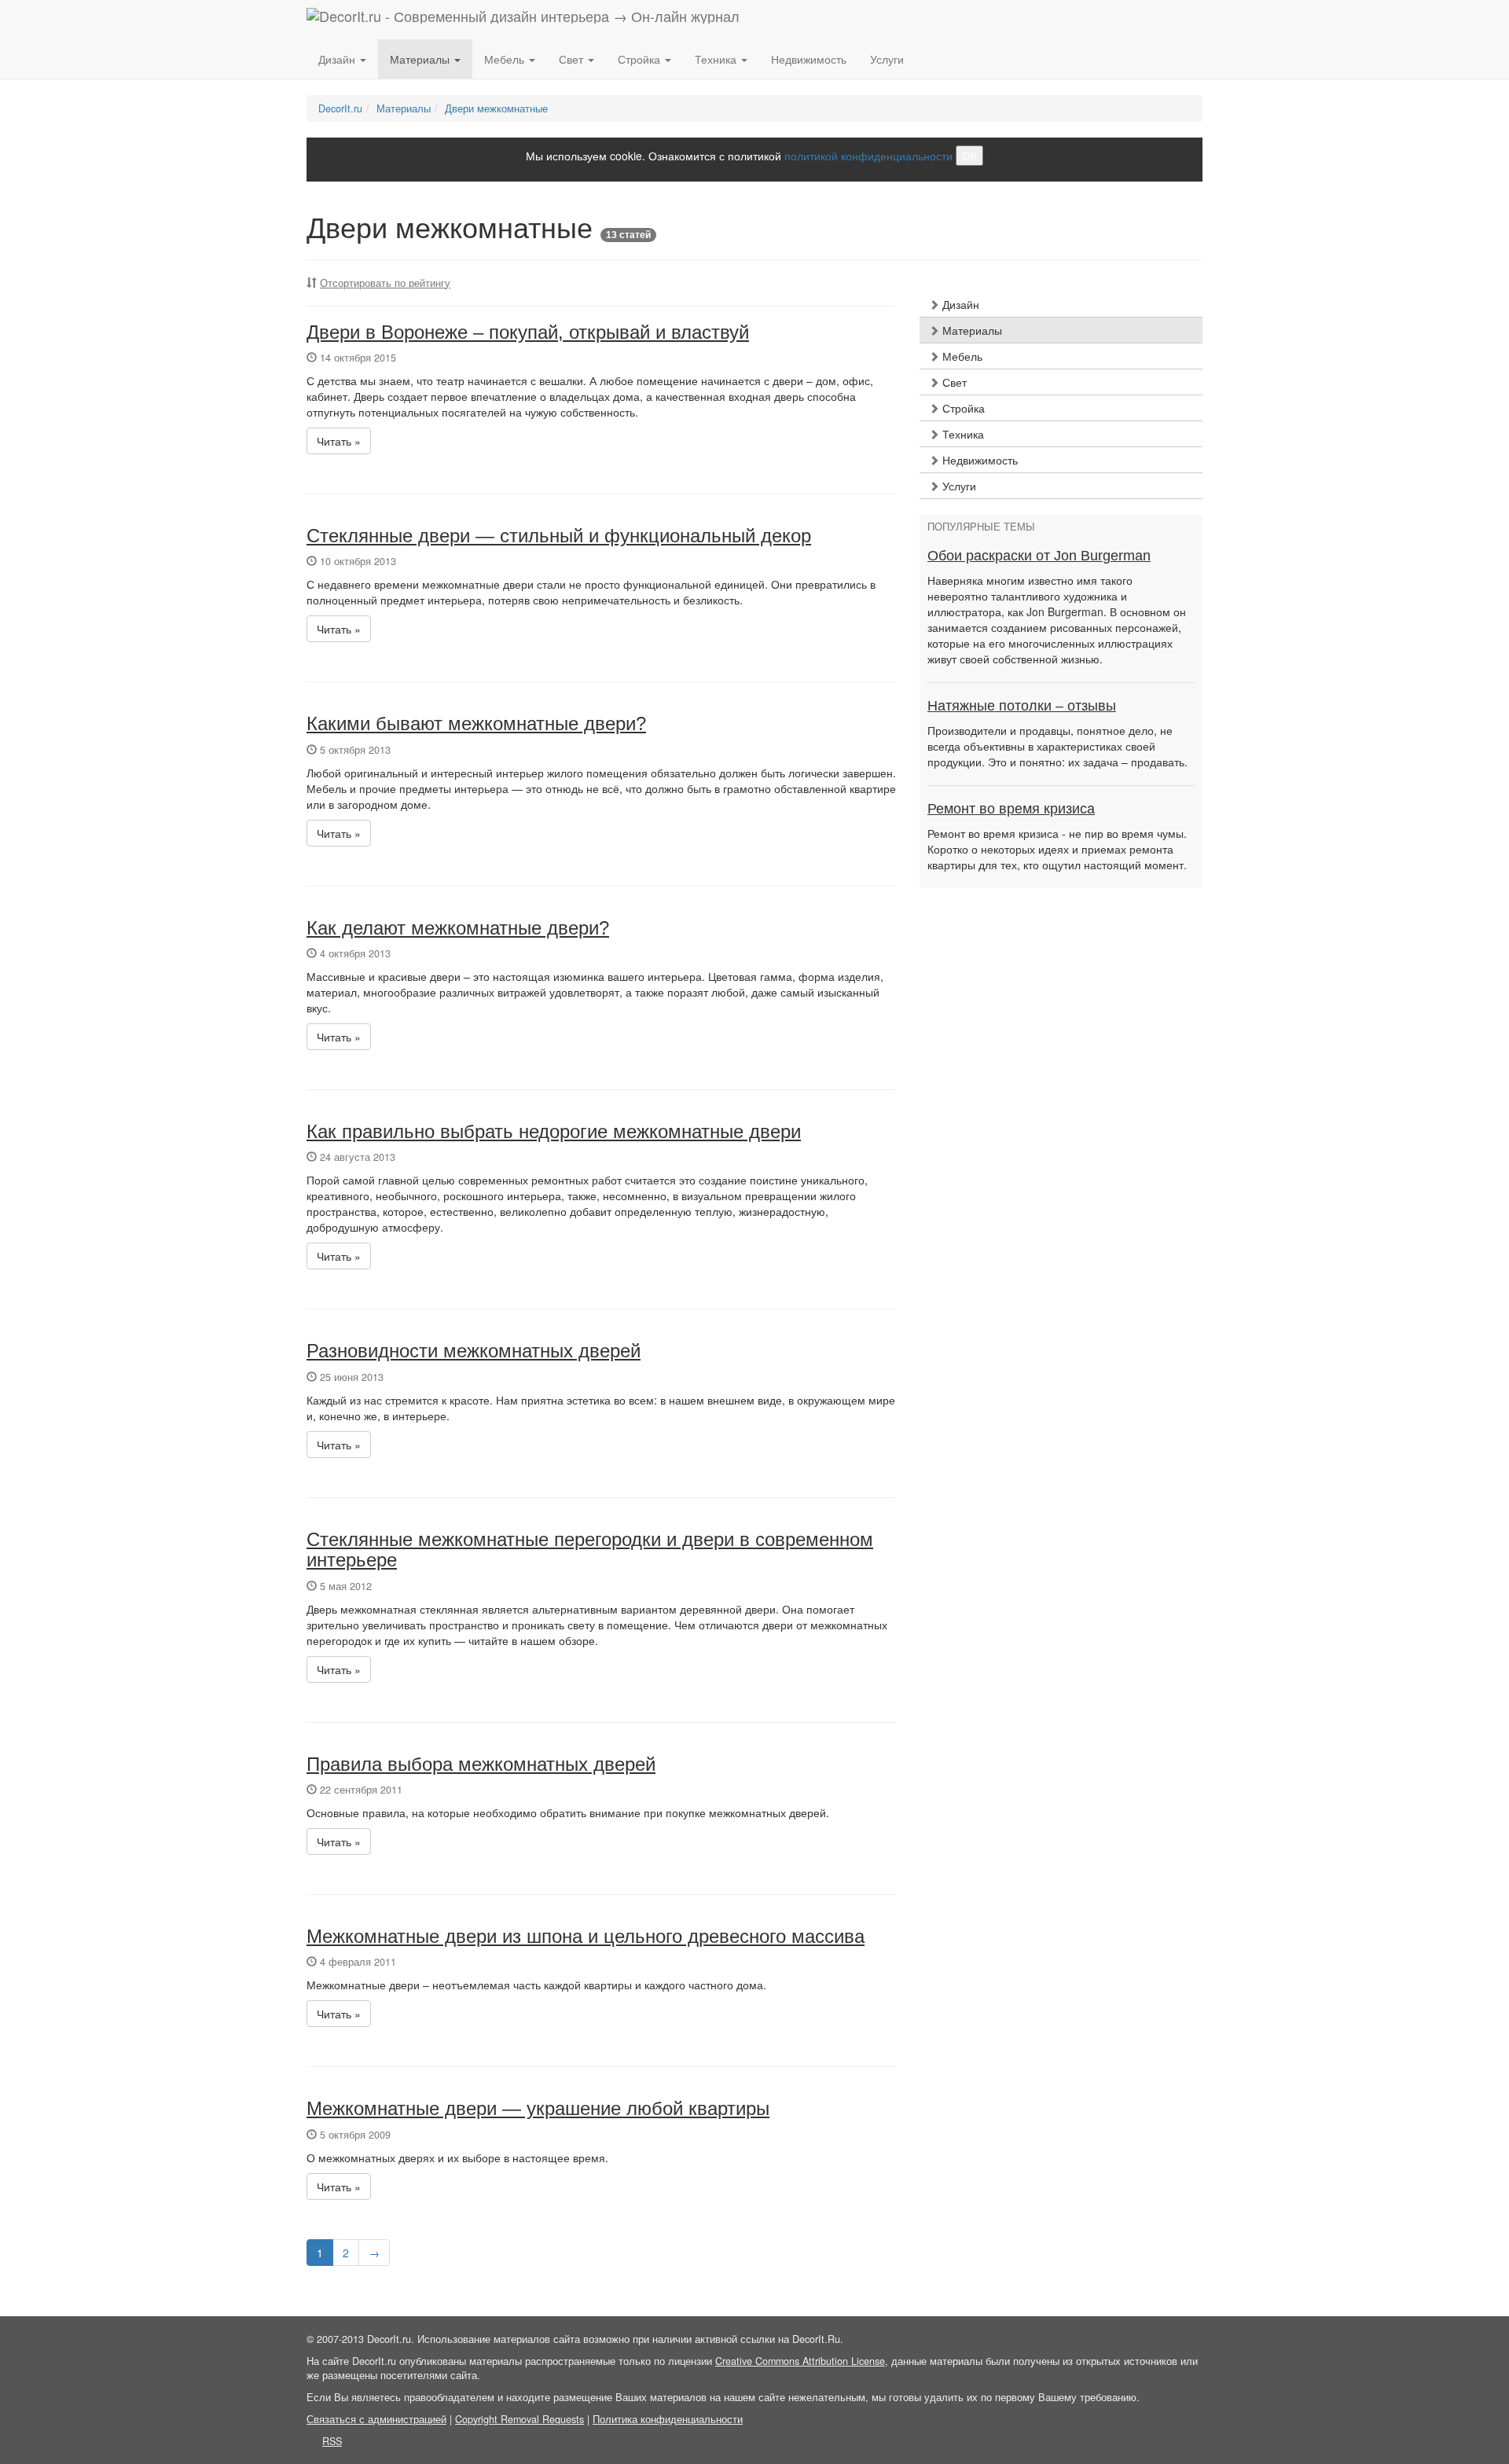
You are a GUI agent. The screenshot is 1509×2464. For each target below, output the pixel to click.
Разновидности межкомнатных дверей (474, 1351)
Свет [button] (573, 59)
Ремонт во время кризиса (1011, 809)
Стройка (962, 408)
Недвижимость (809, 59)
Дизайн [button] (338, 59)
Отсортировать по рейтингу (385, 283)
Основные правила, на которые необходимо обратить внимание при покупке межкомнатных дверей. (568, 1812)
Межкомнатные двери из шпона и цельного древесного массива (586, 1936)
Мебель (961, 356)
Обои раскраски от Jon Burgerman (1039, 556)
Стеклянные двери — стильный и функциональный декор (559, 536)
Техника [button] (717, 59)
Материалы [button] (421, 59)
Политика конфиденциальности (668, 2419)
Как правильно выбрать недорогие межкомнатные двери (554, 1131)
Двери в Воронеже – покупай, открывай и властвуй (528, 332)
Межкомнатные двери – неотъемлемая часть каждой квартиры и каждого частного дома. (536, 1985)
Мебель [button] (506, 59)
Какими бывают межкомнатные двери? (476, 723)
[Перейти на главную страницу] (523, 20)
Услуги (887, 59)
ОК (969, 156)
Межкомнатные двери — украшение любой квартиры (538, 2108)
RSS (332, 2441)
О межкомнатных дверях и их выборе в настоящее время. (457, 2157)
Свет (953, 382)
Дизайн (959, 304)
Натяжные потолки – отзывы (1022, 706)
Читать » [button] (339, 441)
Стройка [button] (641, 59)
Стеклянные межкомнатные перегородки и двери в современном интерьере (590, 1550)
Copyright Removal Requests (520, 2419)
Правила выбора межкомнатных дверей (481, 1764)
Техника (962, 434)
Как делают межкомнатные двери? (458, 928)
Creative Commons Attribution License (800, 2361)
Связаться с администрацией (376, 2419)
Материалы (971, 330)
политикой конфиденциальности (868, 156)
